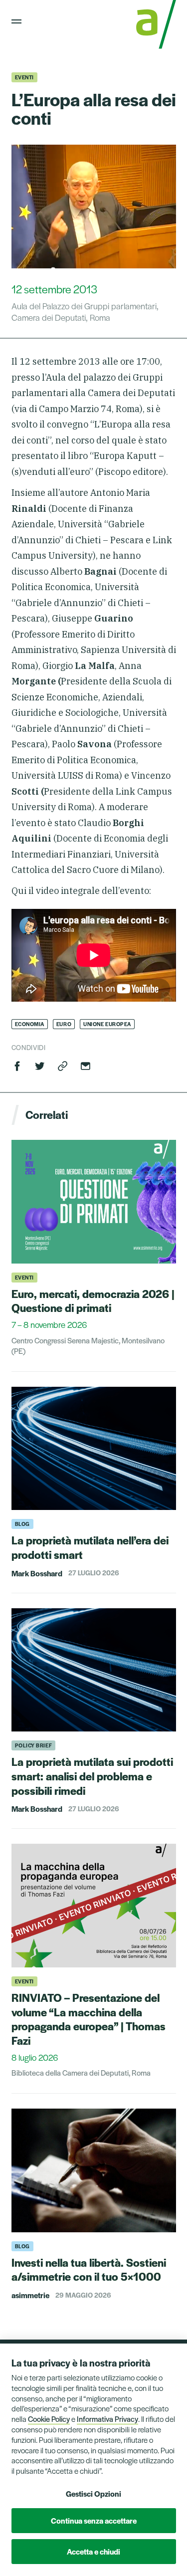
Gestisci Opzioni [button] (93, 2493)
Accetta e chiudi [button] (93, 2551)
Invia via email (85, 1066)
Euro (64, 1024)
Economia (30, 1024)
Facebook (17, 1066)
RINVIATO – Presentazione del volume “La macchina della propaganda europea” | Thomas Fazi (89, 2019)
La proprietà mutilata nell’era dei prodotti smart (90, 1547)
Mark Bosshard (37, 1573)
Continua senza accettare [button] (94, 2520)
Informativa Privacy (107, 2419)
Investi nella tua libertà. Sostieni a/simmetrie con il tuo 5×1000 (89, 2269)
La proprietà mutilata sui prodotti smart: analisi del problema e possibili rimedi (92, 1776)
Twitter (40, 1066)
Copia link (63, 1066)
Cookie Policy (49, 2419)
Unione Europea (107, 1024)
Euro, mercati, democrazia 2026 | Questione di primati (93, 1301)
